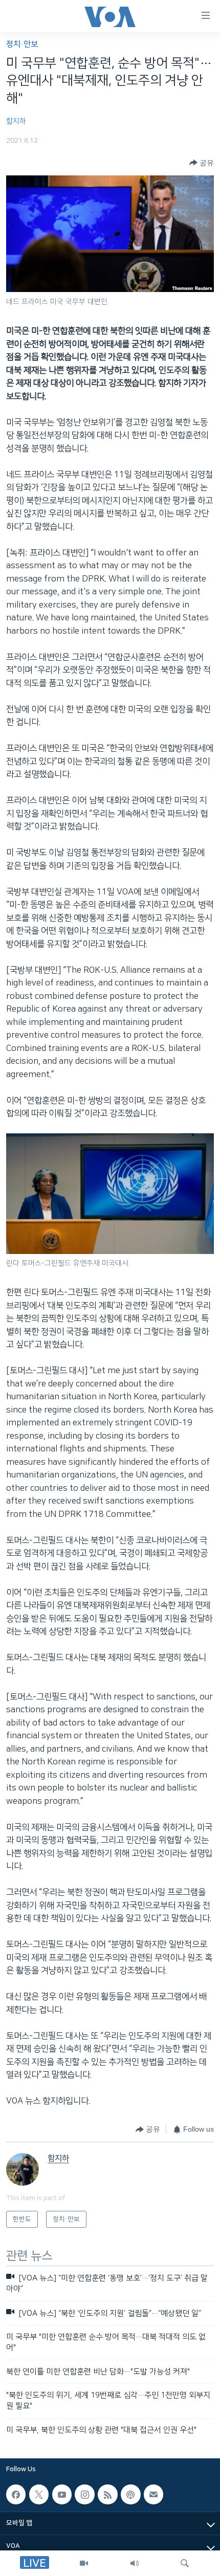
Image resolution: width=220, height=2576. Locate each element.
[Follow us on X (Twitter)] (39, 2495)
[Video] (84, 2563)
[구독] (153, 2495)
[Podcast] (130, 2495)
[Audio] (135, 2563)
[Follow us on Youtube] (62, 2495)
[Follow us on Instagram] (84, 2495)
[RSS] (107, 2495)
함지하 (16, 121)
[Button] (202, 163)
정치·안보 (22, 44)
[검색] (185, 2563)
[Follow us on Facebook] (16, 2495)
